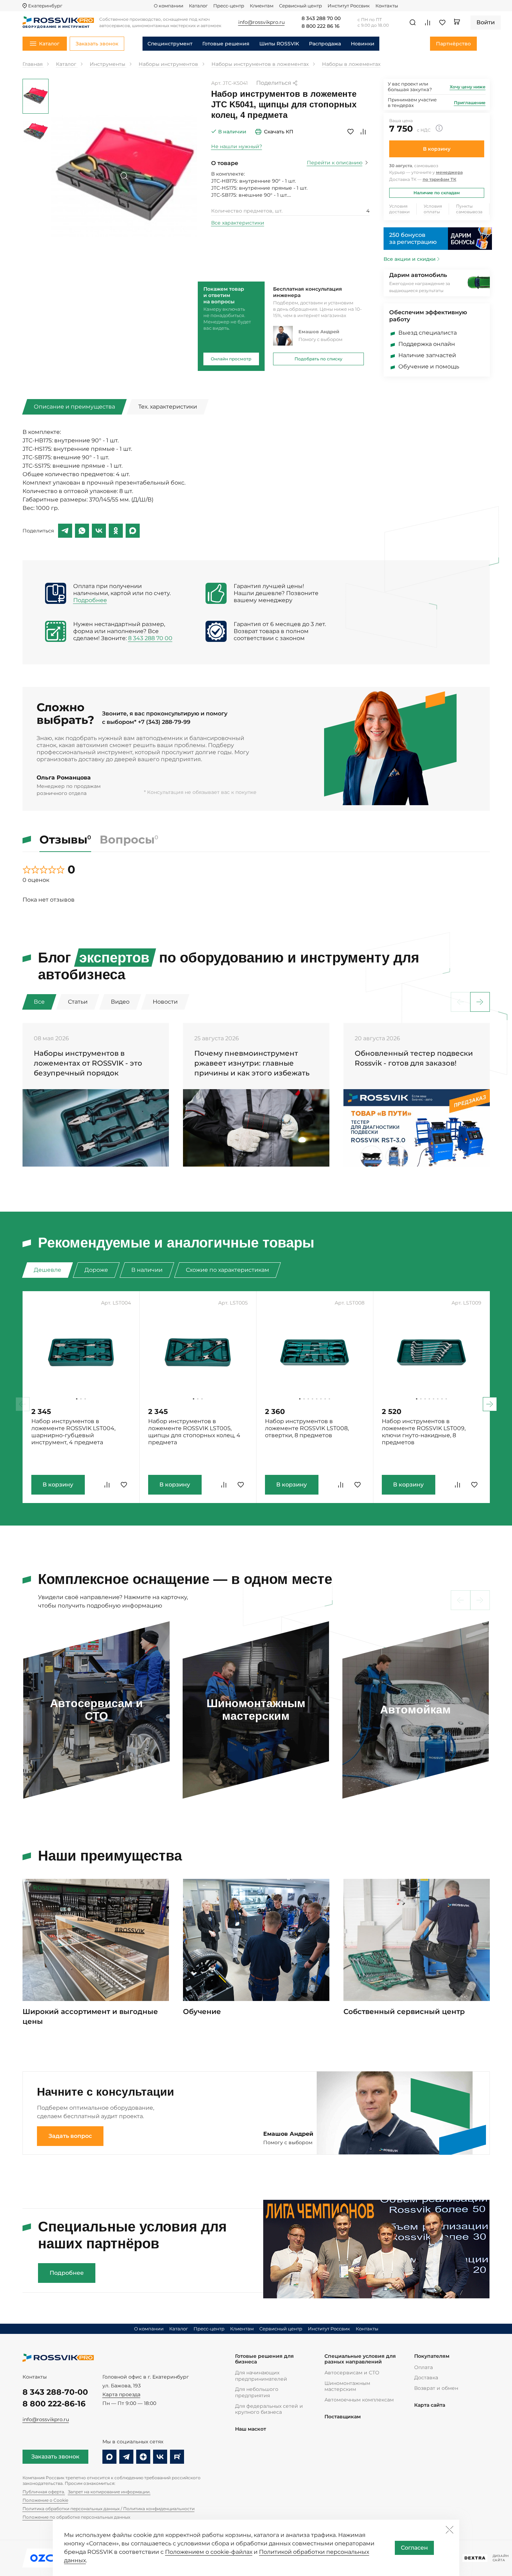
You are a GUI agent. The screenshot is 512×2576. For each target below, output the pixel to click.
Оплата (423, 2367)
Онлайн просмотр (231, 359)
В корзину (437, 149)
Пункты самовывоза (469, 209)
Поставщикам (343, 2417)
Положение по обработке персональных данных (76, 2517)
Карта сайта (430, 2405)
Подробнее (90, 600)
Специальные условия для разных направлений (360, 2359)
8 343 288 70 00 (321, 19)
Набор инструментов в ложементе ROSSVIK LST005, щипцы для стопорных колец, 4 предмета (194, 1432)
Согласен (414, 2548)
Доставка (426, 2378)
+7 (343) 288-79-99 (164, 722)
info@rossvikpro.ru (46, 2419)
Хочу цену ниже (468, 87)
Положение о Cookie (45, 2500)
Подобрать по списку (318, 359)
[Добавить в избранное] (350, 132)
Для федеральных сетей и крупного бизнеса (269, 2409)
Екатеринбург (45, 6)
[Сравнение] (428, 23)
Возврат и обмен (436, 2388)
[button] (480, 1002)
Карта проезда (121, 2394)
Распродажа (325, 44)
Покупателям (432, 2356)
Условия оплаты (433, 209)
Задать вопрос (70, 2136)
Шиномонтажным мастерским (347, 2386)
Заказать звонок (55, 2457)
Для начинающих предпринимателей (261, 2376)
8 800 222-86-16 (54, 2404)
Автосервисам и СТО (352, 2373)
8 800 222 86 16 (321, 26)
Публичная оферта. (44, 2492)
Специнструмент (170, 44)
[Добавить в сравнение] (363, 132)
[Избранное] (442, 23)
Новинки (363, 44)
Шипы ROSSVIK (279, 44)
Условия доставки (399, 209)
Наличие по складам (437, 193)
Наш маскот (251, 2429)
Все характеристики (238, 223)
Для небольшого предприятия (257, 2392)
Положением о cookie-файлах (209, 2552)
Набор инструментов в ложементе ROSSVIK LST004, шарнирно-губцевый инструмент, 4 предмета (73, 1432)
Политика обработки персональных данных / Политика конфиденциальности (109, 2509)
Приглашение (470, 103)
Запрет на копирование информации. (109, 2492)
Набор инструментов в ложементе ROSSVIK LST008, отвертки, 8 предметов (307, 1428)
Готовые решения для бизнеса (264, 2359)
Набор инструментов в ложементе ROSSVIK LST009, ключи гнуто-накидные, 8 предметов (424, 1432)
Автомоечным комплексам (359, 2400)
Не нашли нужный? (237, 146)
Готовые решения (226, 44)
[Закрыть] (449, 2530)
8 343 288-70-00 (55, 2392)
